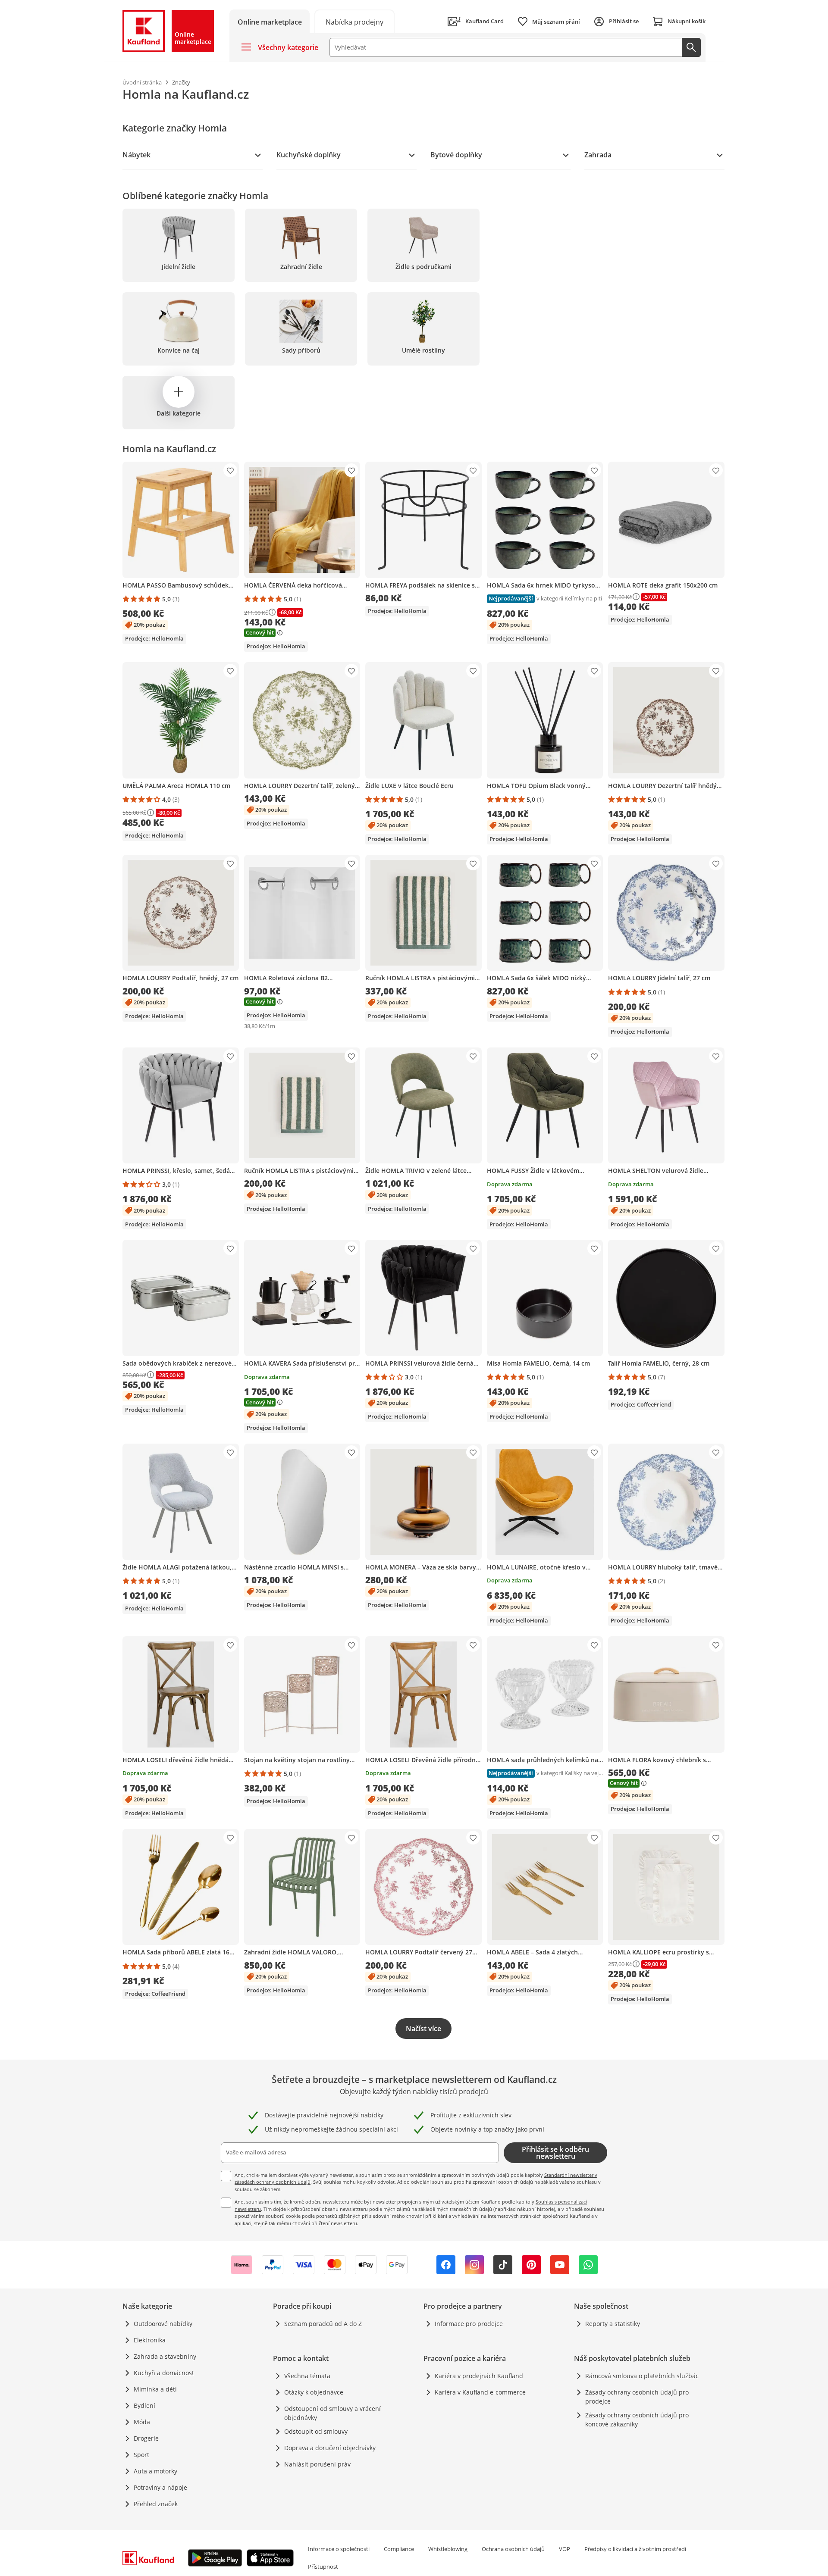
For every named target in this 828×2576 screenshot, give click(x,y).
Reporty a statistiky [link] (613, 2324)
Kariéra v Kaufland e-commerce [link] (480, 2392)
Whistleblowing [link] (448, 2549)
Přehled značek (156, 2504)
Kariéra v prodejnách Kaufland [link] (479, 2376)
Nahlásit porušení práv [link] (317, 2464)
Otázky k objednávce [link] (314, 2392)
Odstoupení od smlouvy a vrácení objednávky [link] (332, 2413)
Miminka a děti (155, 2389)
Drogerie (146, 2438)
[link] (354, 21)
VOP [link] (565, 2549)
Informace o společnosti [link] (339, 2549)
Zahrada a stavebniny (165, 2356)
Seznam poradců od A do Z (323, 2324)
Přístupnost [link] (323, 2567)
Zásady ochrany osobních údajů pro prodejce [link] (637, 2397)
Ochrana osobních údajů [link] (513, 2549)
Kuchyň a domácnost (164, 2373)
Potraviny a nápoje (160, 2487)
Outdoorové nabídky (163, 2324)
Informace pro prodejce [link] (469, 2324)
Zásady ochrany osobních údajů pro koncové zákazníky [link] (637, 2420)
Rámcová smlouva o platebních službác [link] (642, 2376)
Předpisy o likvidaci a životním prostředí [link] (635, 2549)
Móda (142, 2422)
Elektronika (150, 2340)
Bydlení (144, 2406)
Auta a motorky (155, 2471)
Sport (141, 2455)
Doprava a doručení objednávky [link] (330, 2448)
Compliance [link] (399, 2549)
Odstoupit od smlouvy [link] (316, 2431)
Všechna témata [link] (307, 2376)
